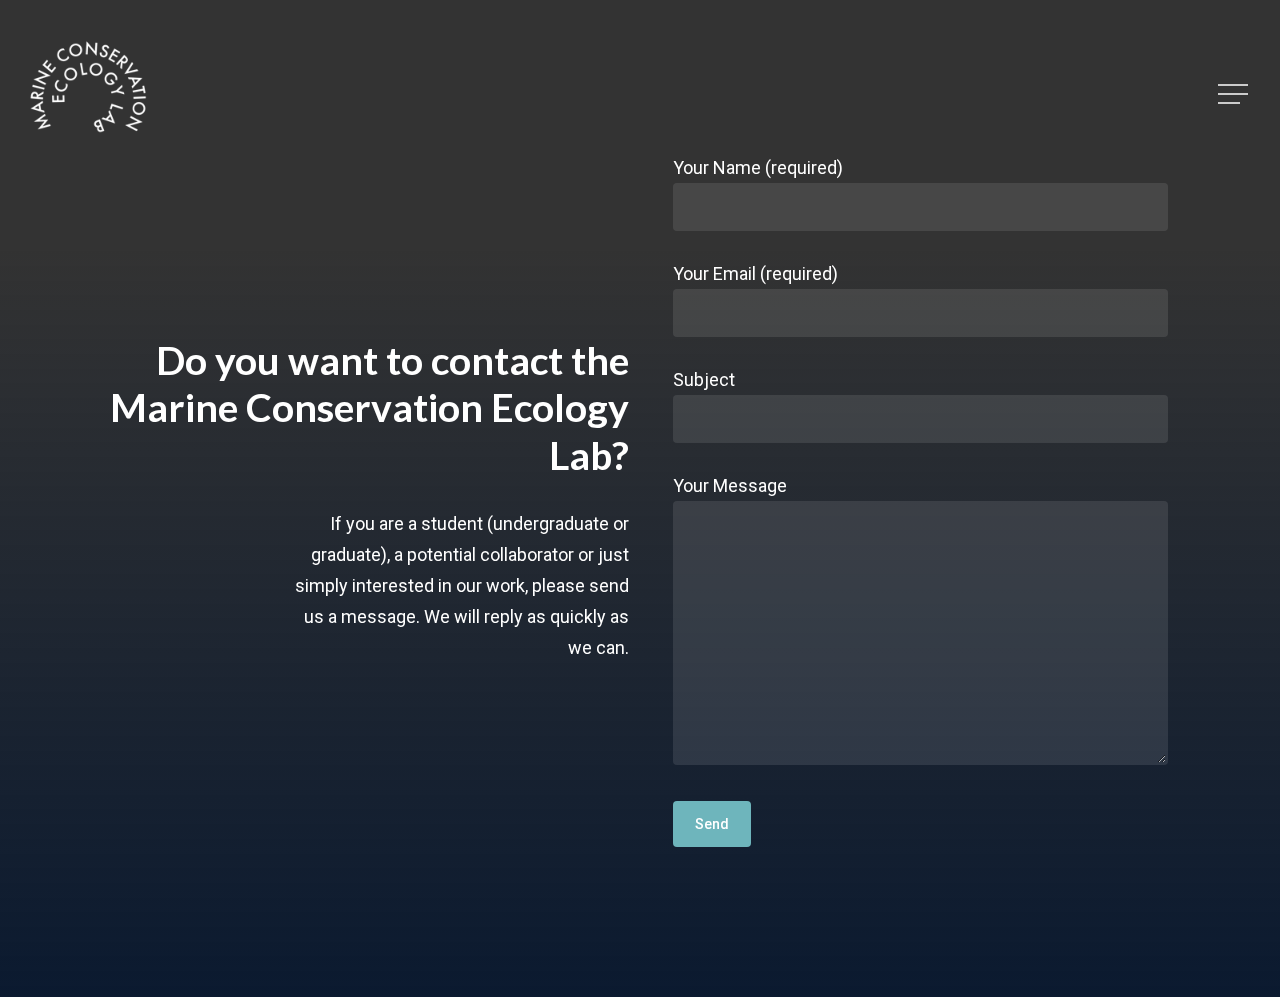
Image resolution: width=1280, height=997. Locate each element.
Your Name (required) (758, 167)
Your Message (730, 485)
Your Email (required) (755, 273)
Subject (704, 379)
